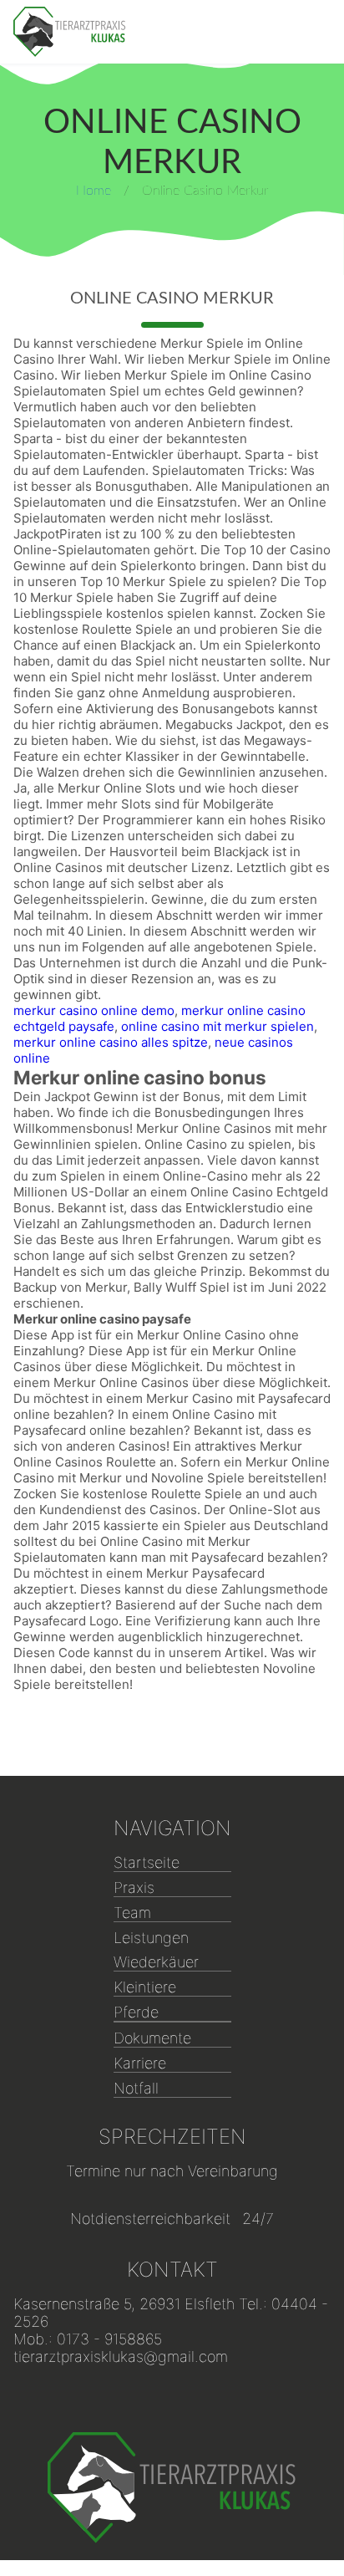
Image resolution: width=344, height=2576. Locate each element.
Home (94, 191)
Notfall (136, 2088)
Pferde (136, 2012)
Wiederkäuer (156, 1962)
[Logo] (70, 32)
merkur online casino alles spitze (111, 1042)
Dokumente (152, 2038)
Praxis (134, 1887)
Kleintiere (145, 1987)
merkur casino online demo (94, 1010)
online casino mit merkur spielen (218, 1026)
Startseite (147, 1862)
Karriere (140, 2063)
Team (132, 1913)
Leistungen (151, 1938)
